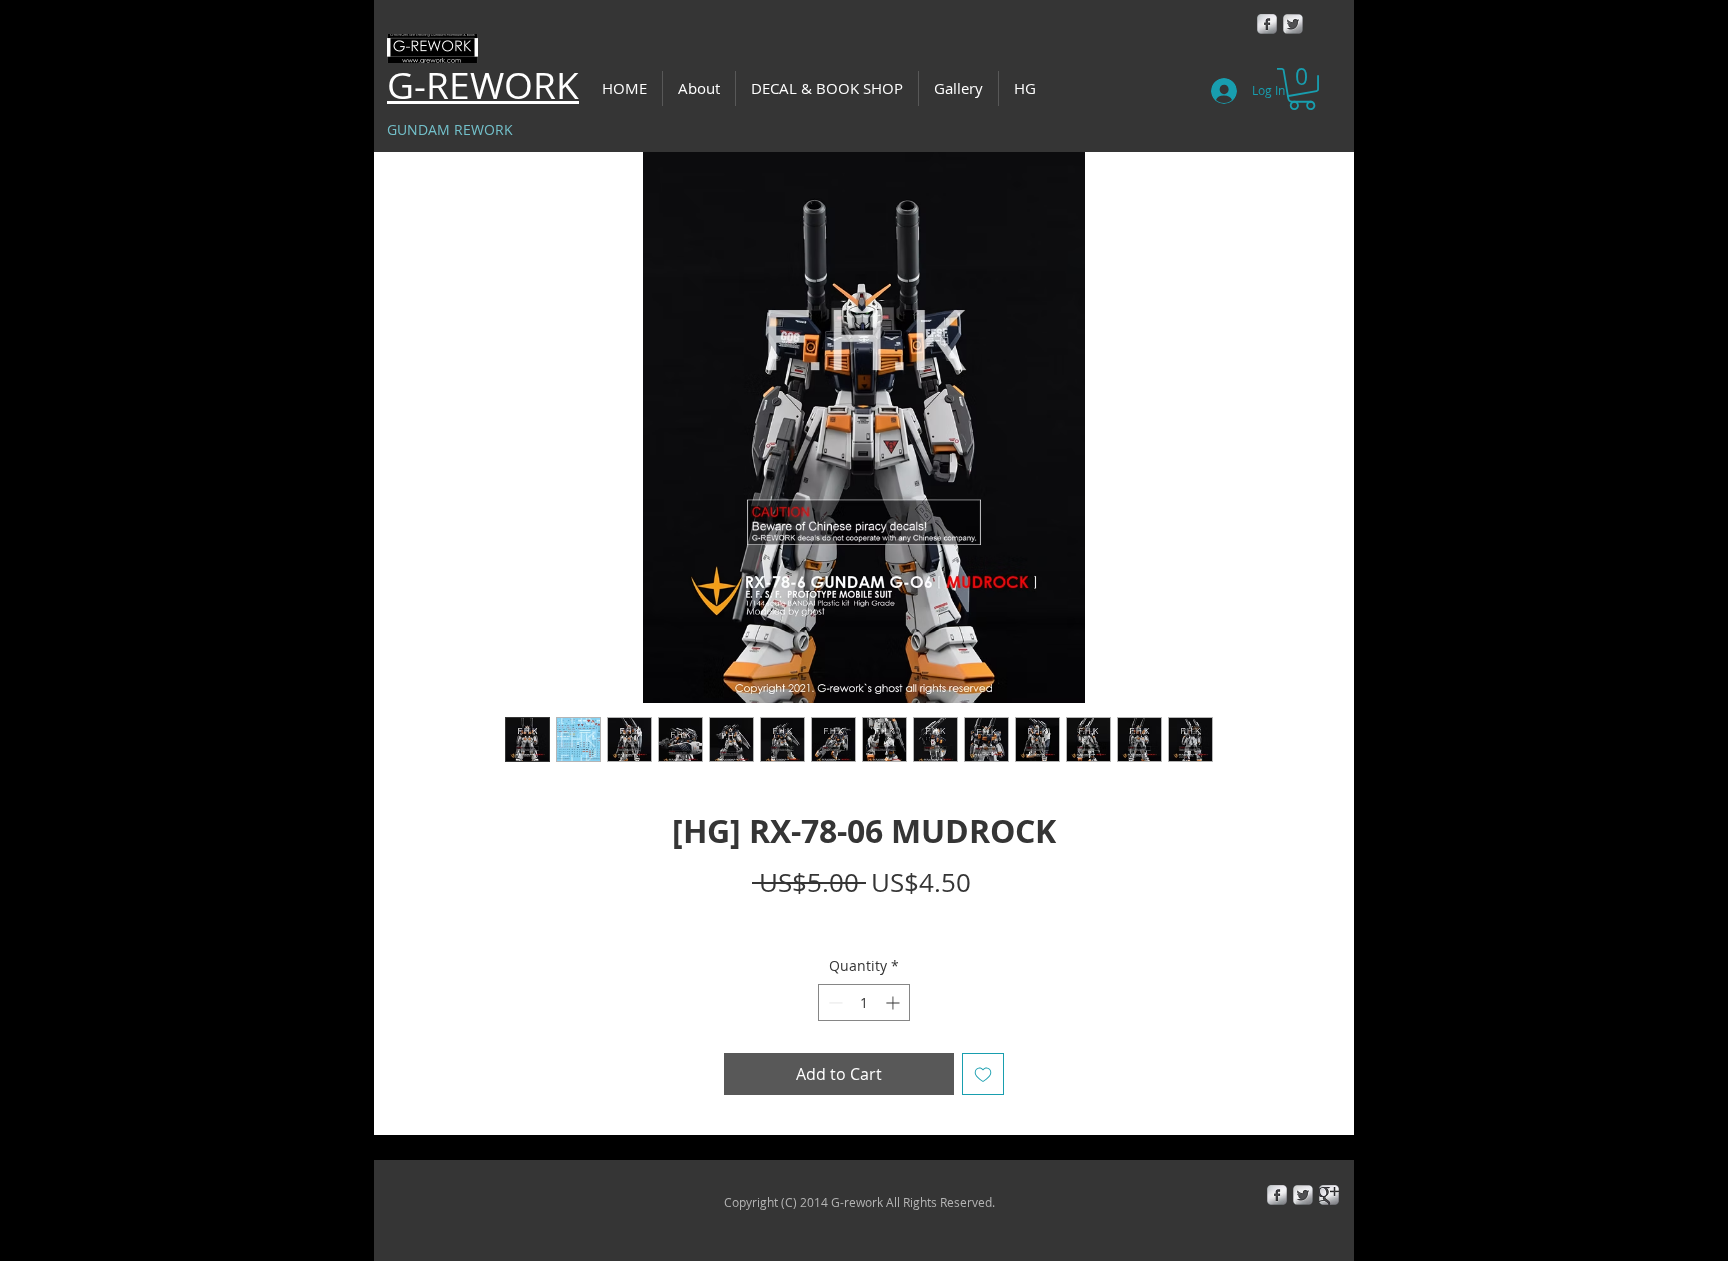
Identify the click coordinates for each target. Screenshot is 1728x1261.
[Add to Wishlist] (983, 1074)
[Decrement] (833, 1002)
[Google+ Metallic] (1329, 1195)
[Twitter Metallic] (1293, 24)
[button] (1302, 89)
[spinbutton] (864, 1002)
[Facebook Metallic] (1267, 24)
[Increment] (894, 1002)
